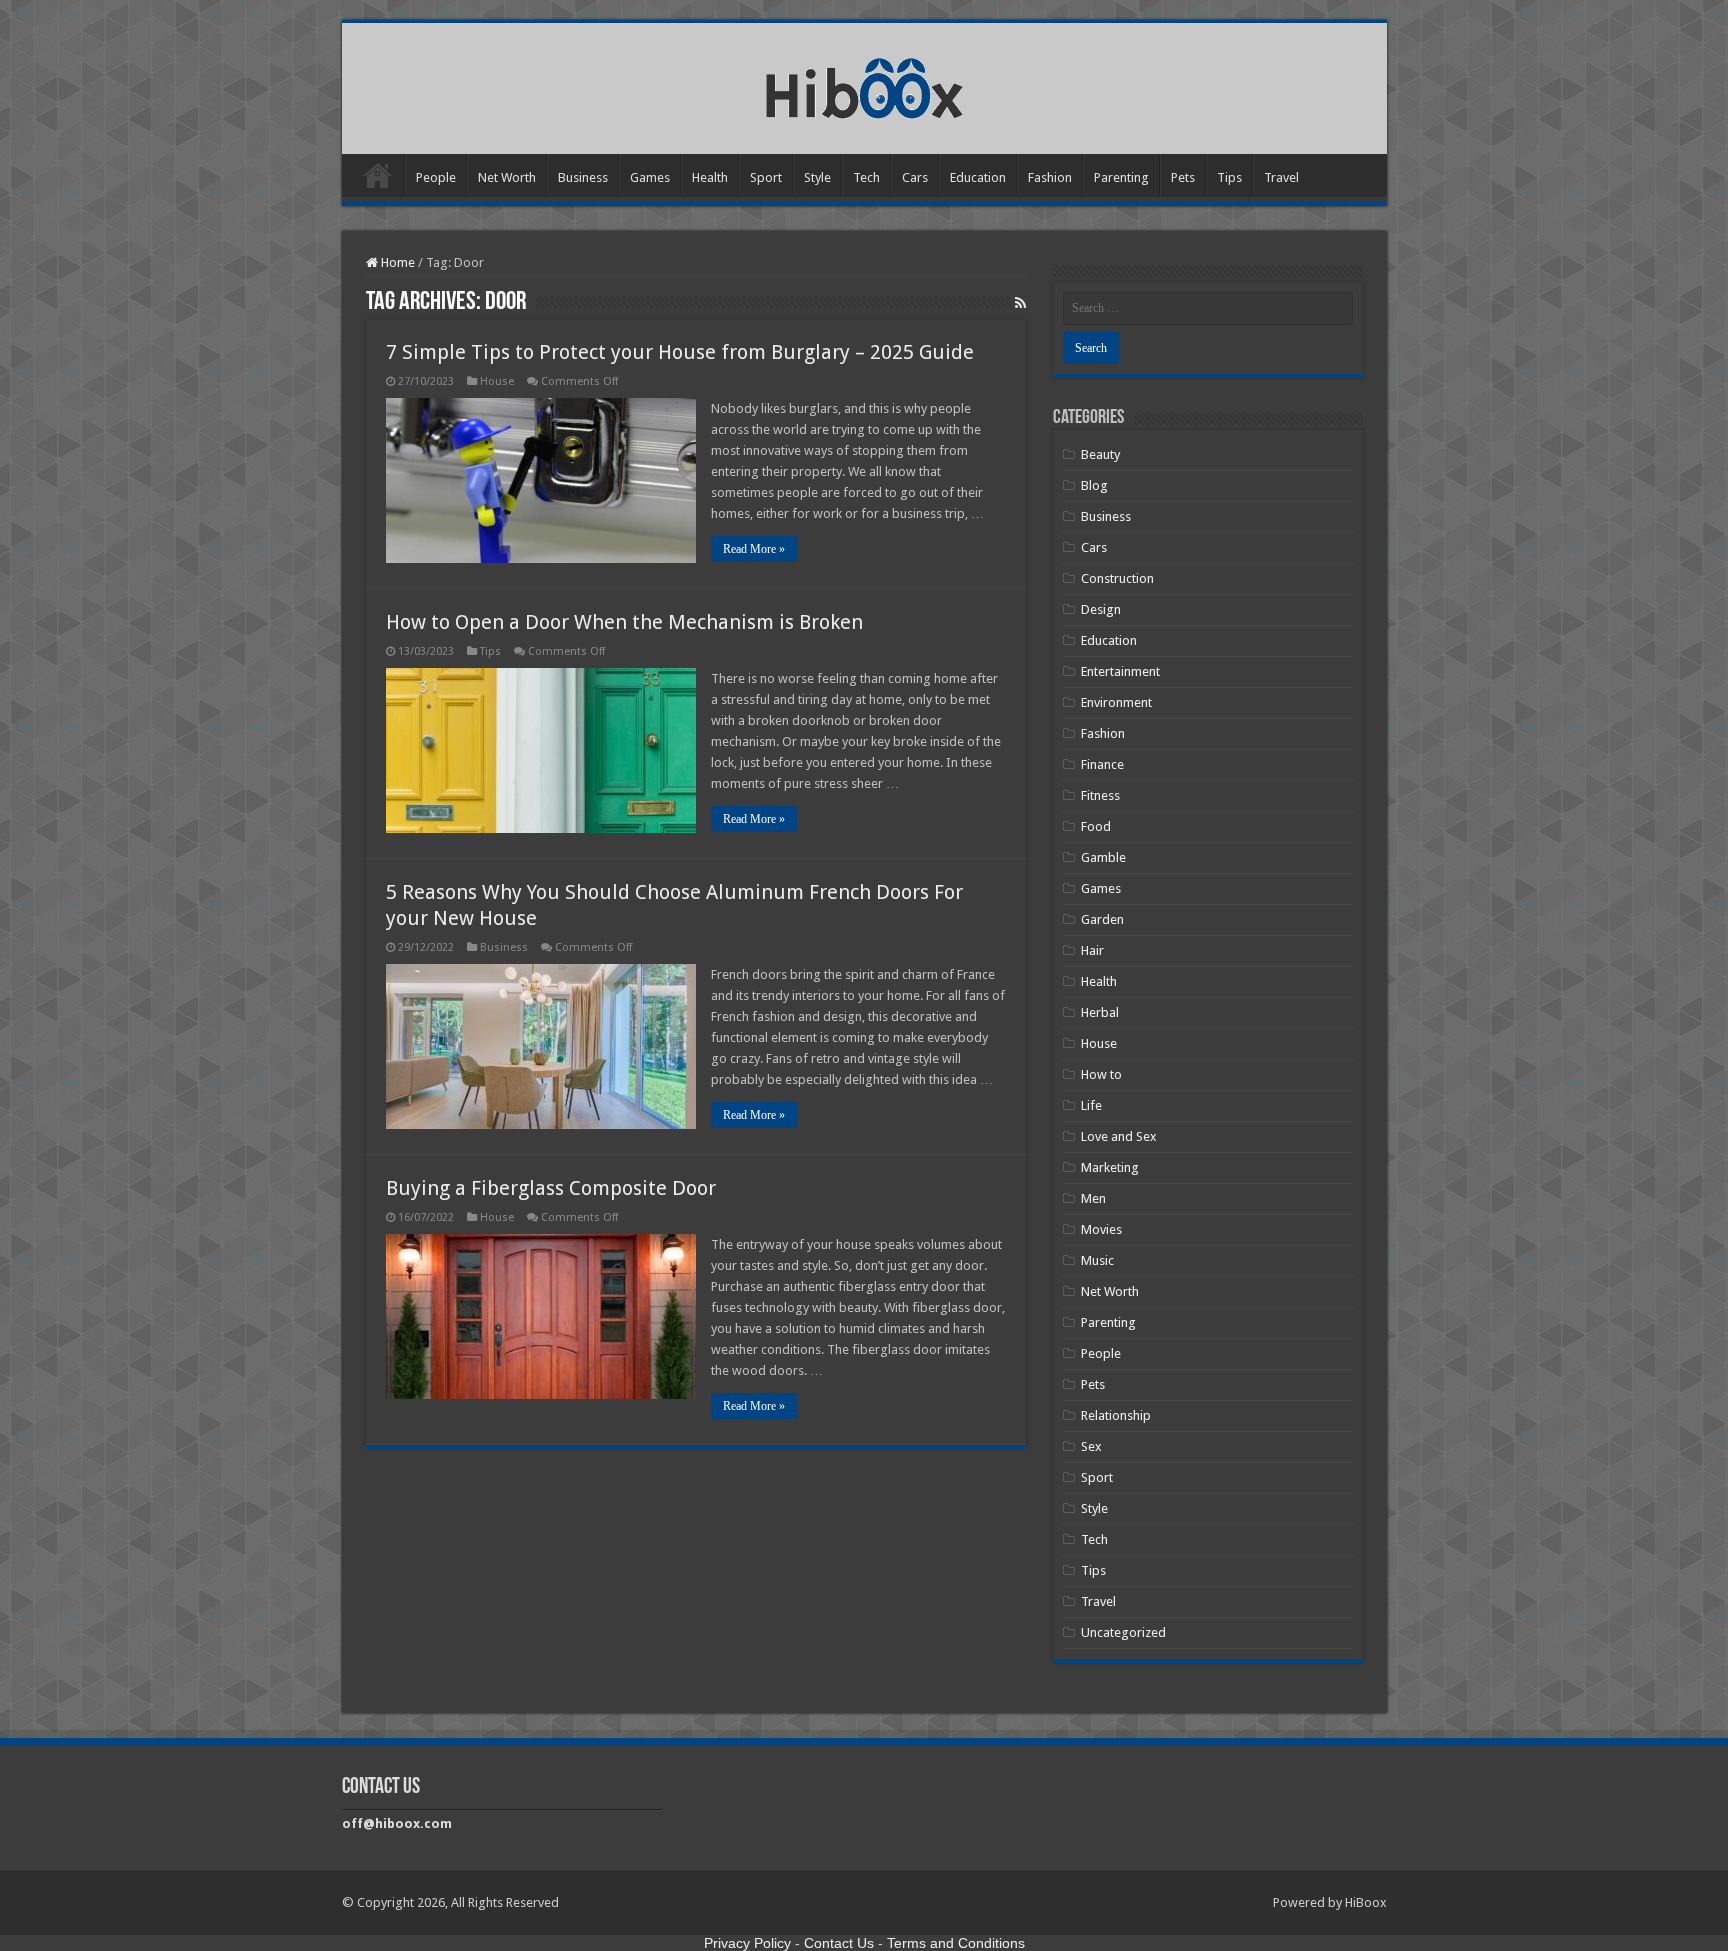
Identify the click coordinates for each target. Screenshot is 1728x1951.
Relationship (1116, 1415)
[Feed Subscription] (1020, 303)
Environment (1116, 702)
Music (1097, 1260)
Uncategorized (1123, 1632)
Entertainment (1120, 671)
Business (583, 177)
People (436, 177)
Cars (915, 177)
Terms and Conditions (956, 1943)
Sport (766, 177)
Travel (1281, 177)
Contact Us (839, 1943)
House (497, 381)
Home (378, 175)
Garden (1102, 919)
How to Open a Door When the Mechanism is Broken (624, 622)
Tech (866, 177)
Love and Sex (1119, 1136)
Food (1096, 826)
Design (1101, 609)
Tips (1229, 177)
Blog (1094, 485)
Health (710, 177)
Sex (1091, 1446)
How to (1101, 1074)
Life (1091, 1105)
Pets (1183, 177)
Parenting (1121, 177)
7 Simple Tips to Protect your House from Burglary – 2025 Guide (680, 352)
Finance (1102, 764)
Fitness (1100, 795)
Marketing (1110, 1167)
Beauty (1100, 454)
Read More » (754, 549)
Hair (1092, 950)
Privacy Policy (747, 1943)
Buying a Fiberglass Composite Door (551, 1188)
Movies (1101, 1229)
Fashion (1050, 177)
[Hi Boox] (864, 85)
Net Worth (507, 177)
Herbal (1100, 1012)
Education (978, 177)
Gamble (1103, 857)
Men (1093, 1198)
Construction (1117, 578)
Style (817, 177)
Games (650, 177)
